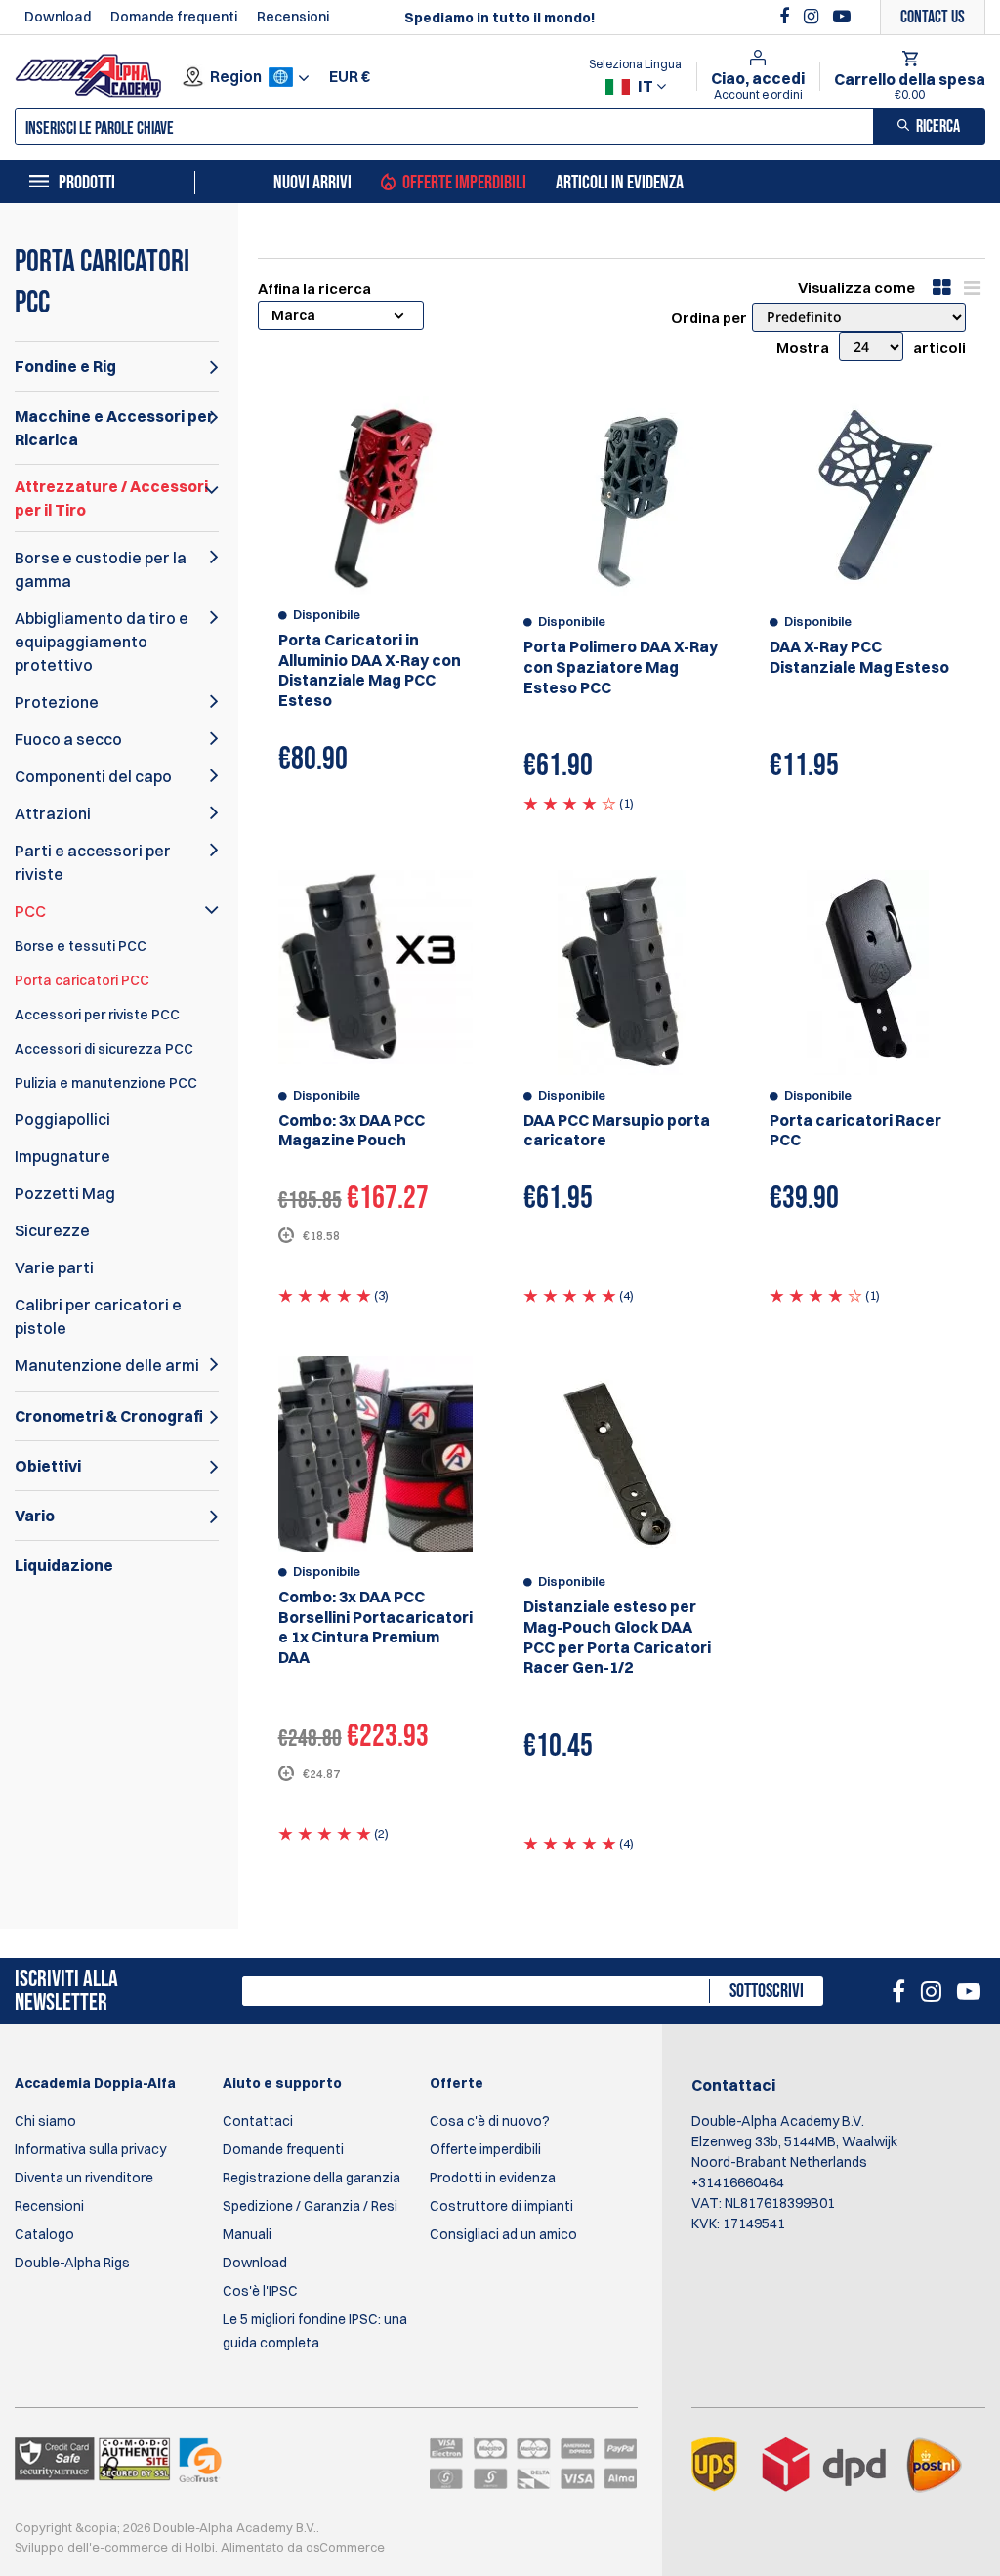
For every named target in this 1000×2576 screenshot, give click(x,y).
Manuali (247, 2234)
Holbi (200, 2547)
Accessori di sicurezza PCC (104, 1049)
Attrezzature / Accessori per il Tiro (111, 498)
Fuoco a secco (68, 739)
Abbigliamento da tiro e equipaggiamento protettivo (102, 642)
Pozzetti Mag (65, 1193)
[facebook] (787, 17)
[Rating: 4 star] (570, 803)
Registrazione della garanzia (312, 2178)
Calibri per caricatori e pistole (98, 1316)
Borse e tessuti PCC (81, 946)
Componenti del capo (93, 776)
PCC (30, 911)
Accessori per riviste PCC (97, 1015)
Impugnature (62, 1156)
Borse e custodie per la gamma (101, 569)
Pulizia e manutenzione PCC (106, 1083)
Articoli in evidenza (620, 183)
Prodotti (87, 183)
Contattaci (258, 2121)
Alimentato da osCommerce (303, 2547)
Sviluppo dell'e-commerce (91, 2547)
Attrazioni (53, 813)
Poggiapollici (62, 1119)
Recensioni (293, 17)
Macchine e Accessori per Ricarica (114, 428)
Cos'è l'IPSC (260, 2291)
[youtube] (842, 17)
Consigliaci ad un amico (503, 2234)
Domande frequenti (174, 17)
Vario (35, 1516)
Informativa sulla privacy (90, 2149)
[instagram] (813, 17)
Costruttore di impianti (501, 2206)
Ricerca (938, 126)
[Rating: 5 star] (325, 1295)
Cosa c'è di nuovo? (490, 2121)
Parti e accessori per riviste (93, 862)
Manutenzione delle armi (107, 1365)
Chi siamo (45, 2121)
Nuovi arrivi (312, 183)
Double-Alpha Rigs (72, 2263)
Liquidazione (64, 1565)
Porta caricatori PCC (82, 980)
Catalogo (44, 2234)
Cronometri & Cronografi (109, 1416)
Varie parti (54, 1267)
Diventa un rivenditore (84, 2178)
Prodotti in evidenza (493, 2178)
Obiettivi (48, 1466)
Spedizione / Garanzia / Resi (310, 2206)
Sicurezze (52, 1230)
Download (58, 17)
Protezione (57, 702)
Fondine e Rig (65, 366)
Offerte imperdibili (464, 183)
